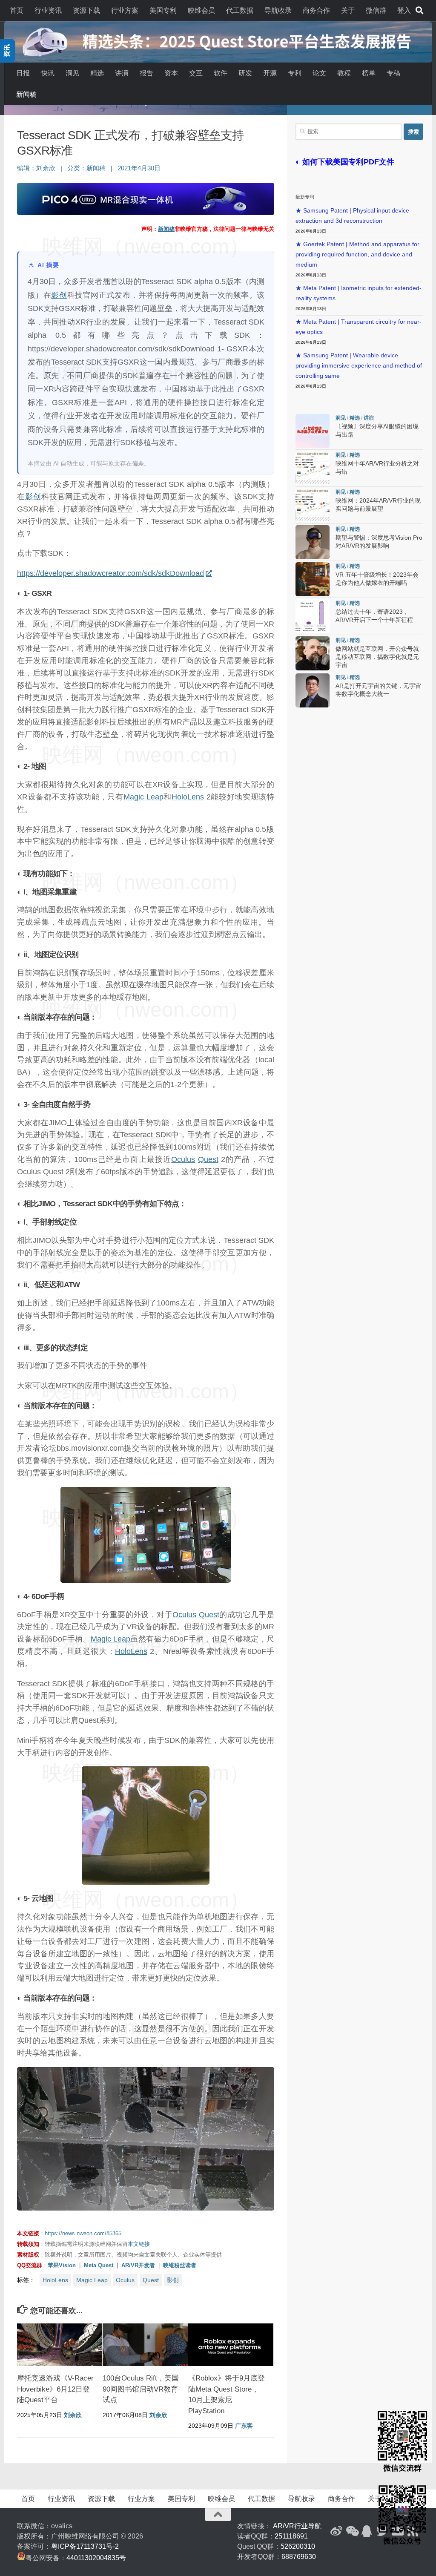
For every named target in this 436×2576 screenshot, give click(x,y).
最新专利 (305, 197)
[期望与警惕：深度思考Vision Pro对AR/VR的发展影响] (313, 542)
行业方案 (125, 10)
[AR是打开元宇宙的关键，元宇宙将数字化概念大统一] (313, 690)
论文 (319, 73)
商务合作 (316, 10)
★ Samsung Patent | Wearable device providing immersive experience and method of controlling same (359, 366)
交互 (196, 73)
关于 (348, 10)
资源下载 (86, 10)
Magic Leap (143, 797)
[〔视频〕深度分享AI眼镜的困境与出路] (313, 431)
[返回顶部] (218, 2515)
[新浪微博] (336, 2531)
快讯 (48, 73)
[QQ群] (367, 2531)
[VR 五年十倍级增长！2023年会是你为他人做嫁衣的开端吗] (313, 579)
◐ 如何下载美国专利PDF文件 (345, 162)
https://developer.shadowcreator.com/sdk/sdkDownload (110, 573)
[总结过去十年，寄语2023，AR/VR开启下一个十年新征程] (313, 616)
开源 (270, 73)
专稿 (393, 73)
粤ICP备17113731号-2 (85, 2546)
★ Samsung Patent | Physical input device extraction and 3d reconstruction (352, 216)
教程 (344, 73)
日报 (23, 73)
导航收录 (278, 10)
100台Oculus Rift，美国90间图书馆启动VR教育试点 (141, 2389)
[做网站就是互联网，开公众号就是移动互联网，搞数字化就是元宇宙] (313, 653)
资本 (171, 73)
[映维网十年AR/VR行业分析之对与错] (313, 468)
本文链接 (139, 2244)
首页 (17, 10)
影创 (59, 295)
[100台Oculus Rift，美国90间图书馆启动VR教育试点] (145, 2345)
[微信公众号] (352, 2531)
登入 (404, 10)
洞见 (72, 73)
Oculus (183, 1159)
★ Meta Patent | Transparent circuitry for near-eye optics (359, 327)
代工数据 (240, 10)
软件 (221, 73)
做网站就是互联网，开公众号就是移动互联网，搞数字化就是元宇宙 (377, 657)
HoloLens (188, 797)
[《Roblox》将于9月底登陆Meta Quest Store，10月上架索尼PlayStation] (231, 2345)
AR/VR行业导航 (297, 2526)
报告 (146, 73)
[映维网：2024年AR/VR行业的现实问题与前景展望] (313, 505)
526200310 (298, 2546)
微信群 (376, 10)
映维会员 (201, 10)
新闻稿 (26, 94)
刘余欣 (46, 168)
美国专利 (163, 10)
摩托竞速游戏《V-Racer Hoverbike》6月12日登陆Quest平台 (55, 2389)
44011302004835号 (96, 2558)
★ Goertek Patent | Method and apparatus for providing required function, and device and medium (357, 254)
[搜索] (419, 11)
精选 (97, 73)
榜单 (369, 73)
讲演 (122, 73)
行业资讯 (48, 10)
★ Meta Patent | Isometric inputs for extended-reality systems (359, 293)
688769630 (299, 2557)
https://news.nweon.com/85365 (83, 2233)
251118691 (291, 2536)
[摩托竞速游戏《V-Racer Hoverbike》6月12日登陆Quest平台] (60, 2345)
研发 (245, 73)
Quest (208, 1159)
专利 (295, 73)
